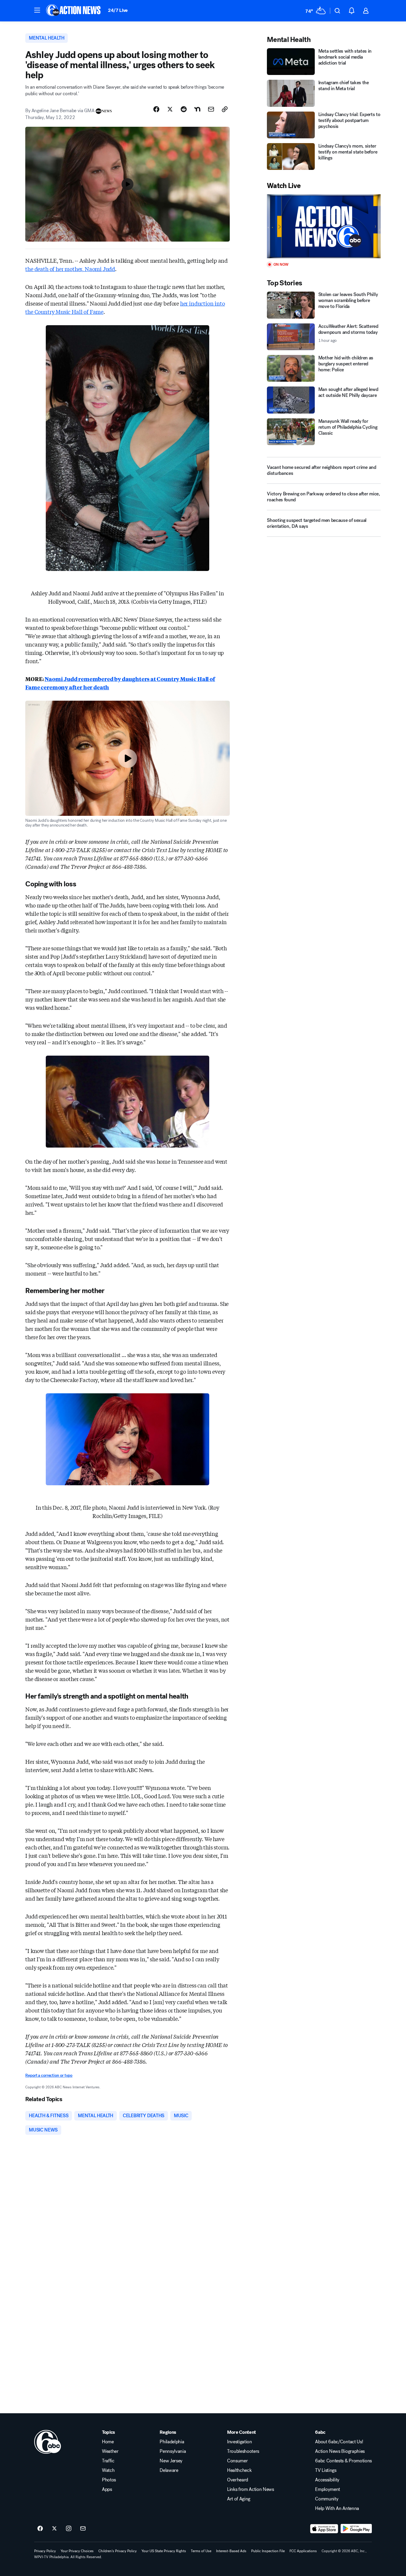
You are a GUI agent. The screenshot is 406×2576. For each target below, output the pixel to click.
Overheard (238, 2480)
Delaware (169, 2470)
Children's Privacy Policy (118, 2551)
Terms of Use (201, 2551)
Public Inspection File (268, 2551)
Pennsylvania (173, 2451)
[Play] (324, 226)
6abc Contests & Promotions (343, 2461)
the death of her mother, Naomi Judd (70, 269)
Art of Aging (239, 2499)
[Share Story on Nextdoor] (197, 109)
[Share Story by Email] (211, 109)
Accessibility (327, 2480)
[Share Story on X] (170, 109)
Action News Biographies (340, 2451)
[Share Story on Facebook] (156, 109)
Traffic (108, 2461)
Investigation (240, 2442)
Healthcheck (239, 2470)
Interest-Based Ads (231, 2551)
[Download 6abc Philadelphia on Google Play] (356, 2529)
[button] (37, 10)
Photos (109, 2480)
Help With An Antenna (337, 2508)
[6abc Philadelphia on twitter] (54, 2529)
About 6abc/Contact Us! (339, 2442)
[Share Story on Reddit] (184, 109)
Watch (108, 2470)
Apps (107, 2489)
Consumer (237, 2461)
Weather (110, 2451)
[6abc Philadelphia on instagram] (69, 2529)
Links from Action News (251, 2489)
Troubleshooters (243, 2451)
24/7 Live (118, 10)
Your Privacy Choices (77, 2551)
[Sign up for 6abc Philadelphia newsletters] (83, 2529)
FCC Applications (303, 2551)
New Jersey (171, 2461)
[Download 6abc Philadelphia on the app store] (324, 2529)
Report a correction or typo (49, 2075)
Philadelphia (172, 2442)
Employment (328, 2489)
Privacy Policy (45, 2551)
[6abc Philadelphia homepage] (74, 11)
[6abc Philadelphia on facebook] (40, 2529)
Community (327, 2499)
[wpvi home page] (48, 2442)
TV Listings (326, 2470)
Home (108, 2442)
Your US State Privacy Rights (164, 2551)
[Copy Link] (225, 109)
